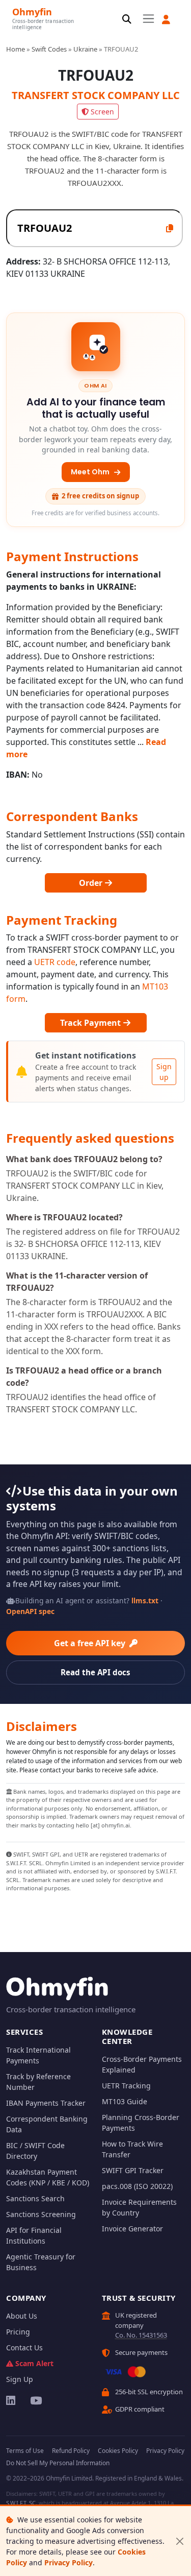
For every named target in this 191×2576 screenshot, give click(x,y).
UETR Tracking (126, 2086)
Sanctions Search (35, 2198)
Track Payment (91, 1023)
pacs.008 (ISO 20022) (137, 2186)
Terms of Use (25, 2451)
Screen (102, 112)
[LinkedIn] (11, 2400)
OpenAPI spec (30, 1611)
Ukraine (85, 49)
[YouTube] (35, 2400)
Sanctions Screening (41, 2214)
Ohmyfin (32, 11)
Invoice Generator (132, 2229)
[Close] (180, 2541)
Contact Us (24, 2348)
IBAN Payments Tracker (46, 2103)
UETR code (55, 962)
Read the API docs (95, 1672)
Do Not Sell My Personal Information (58, 2463)
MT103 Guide (125, 2101)
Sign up (164, 1072)
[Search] (127, 20)
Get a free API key (91, 1643)
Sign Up (20, 2379)
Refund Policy (71, 2451)
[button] (166, 20)
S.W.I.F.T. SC (21, 2503)
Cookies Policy (118, 2451)
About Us (22, 2316)
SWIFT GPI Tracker (133, 2170)
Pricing (18, 2332)
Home (16, 49)
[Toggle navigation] (148, 19)
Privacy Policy (69, 2562)
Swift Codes (49, 49)
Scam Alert (34, 2363)
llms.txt (145, 1600)
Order (92, 883)
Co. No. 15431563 (141, 2335)
